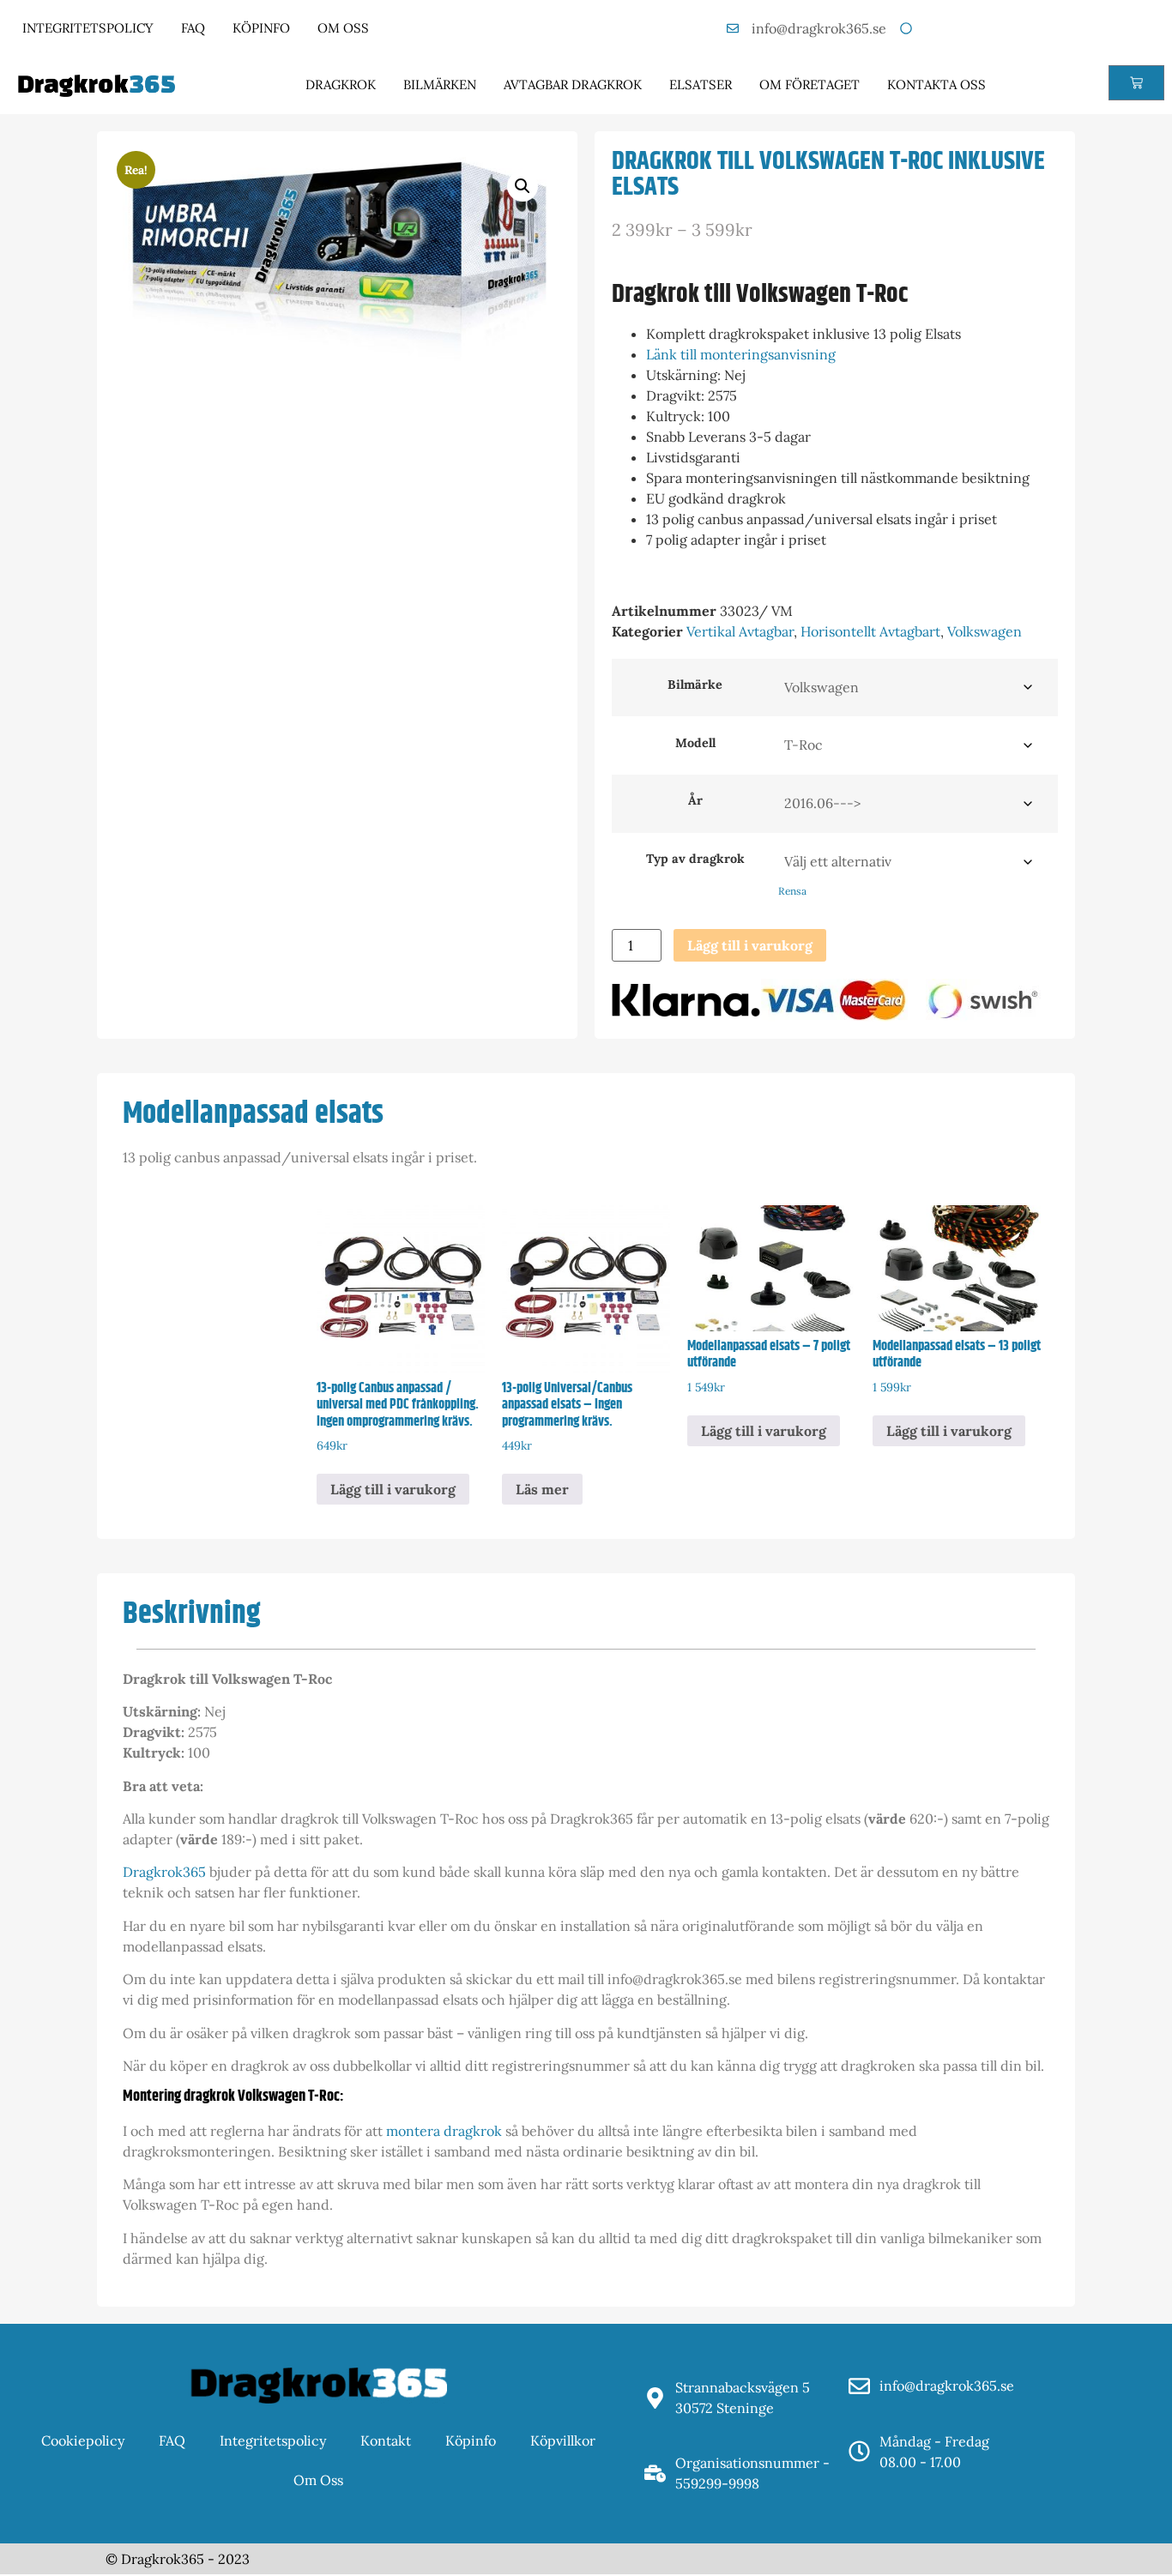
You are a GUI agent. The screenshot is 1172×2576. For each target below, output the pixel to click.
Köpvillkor (563, 2440)
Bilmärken (440, 84)
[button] (523, 186)
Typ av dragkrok (695, 859)
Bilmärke (695, 685)
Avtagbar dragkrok (573, 84)
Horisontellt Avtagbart (870, 631)
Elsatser (701, 84)
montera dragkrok (444, 2131)
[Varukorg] (1136, 83)
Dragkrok (341, 84)
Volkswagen (985, 631)
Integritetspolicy (88, 28)
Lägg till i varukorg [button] (393, 1489)
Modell (695, 743)
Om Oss (343, 28)
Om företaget (810, 84)
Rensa (792, 891)
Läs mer (542, 1489)
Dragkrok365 (164, 1872)
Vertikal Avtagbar (740, 631)
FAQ (193, 28)
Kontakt (386, 2440)
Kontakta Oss (936, 84)
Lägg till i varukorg (750, 945)
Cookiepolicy (83, 2440)
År (695, 800)
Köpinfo (261, 28)
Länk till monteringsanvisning (741, 354)
